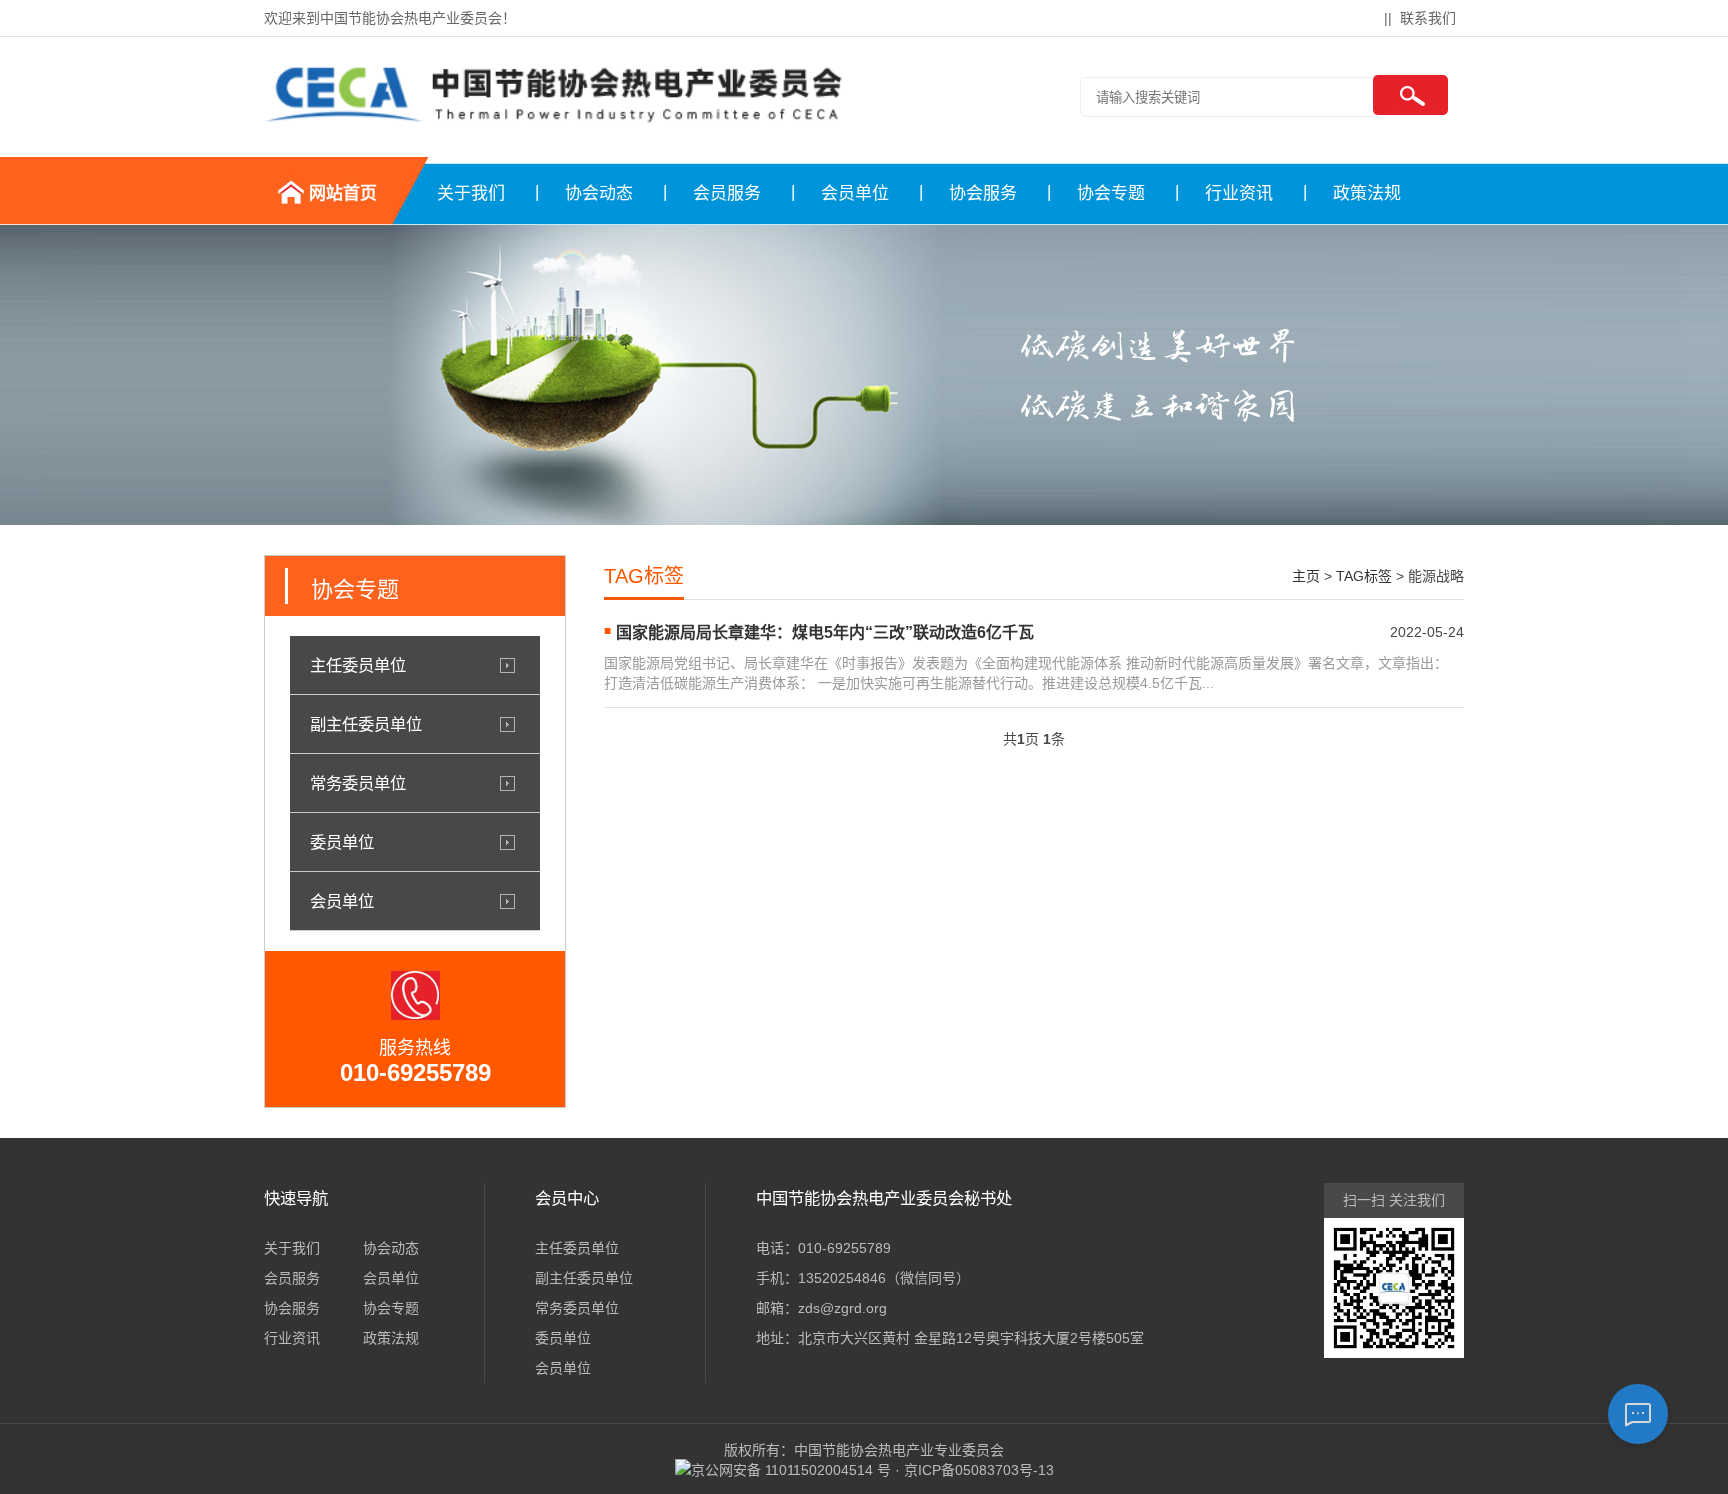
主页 (1306, 576)
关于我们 (471, 193)
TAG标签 (1364, 576)
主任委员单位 (358, 665)
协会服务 (983, 193)
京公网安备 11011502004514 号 (791, 1470)
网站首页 (343, 193)
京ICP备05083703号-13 (979, 1470)
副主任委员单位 (366, 724)
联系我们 (1428, 18)
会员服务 (727, 193)
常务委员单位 (358, 783)
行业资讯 (1239, 193)
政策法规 (1367, 193)
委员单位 (342, 842)
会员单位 (855, 193)
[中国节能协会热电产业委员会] (554, 123)
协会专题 (1111, 193)
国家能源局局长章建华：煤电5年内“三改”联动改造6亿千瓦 (825, 632)
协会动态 (599, 193)
